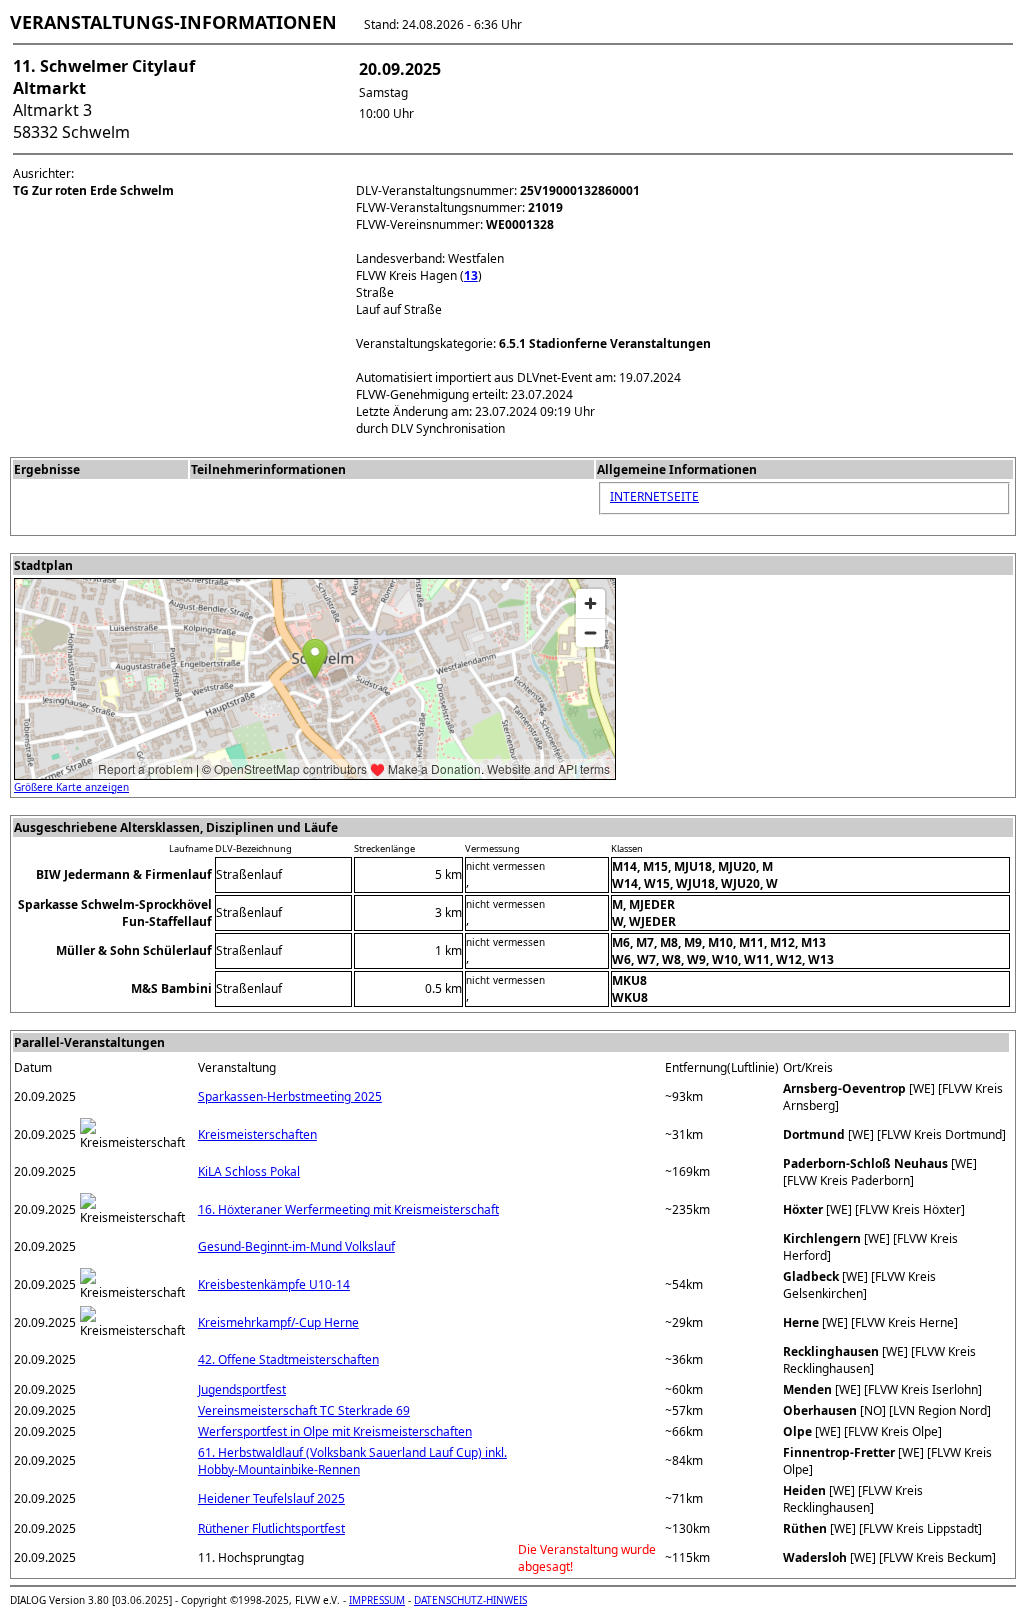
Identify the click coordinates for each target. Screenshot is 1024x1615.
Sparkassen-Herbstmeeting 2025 (290, 1096)
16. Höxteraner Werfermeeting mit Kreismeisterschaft (348, 1209)
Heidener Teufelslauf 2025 (271, 1498)
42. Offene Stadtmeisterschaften (288, 1359)
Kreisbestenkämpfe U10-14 (274, 1284)
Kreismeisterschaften (257, 1134)
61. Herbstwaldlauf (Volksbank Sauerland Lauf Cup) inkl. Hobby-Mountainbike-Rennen (352, 1461)
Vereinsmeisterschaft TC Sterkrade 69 (304, 1410)
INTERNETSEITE (654, 496)
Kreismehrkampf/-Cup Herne (278, 1322)
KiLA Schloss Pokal (249, 1171)
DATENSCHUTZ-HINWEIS (470, 1600)
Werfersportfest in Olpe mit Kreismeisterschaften (335, 1431)
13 (471, 275)
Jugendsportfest (242, 1389)
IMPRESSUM (377, 1600)
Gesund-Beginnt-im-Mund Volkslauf (296, 1246)
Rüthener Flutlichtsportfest (271, 1528)
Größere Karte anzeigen (71, 787)
